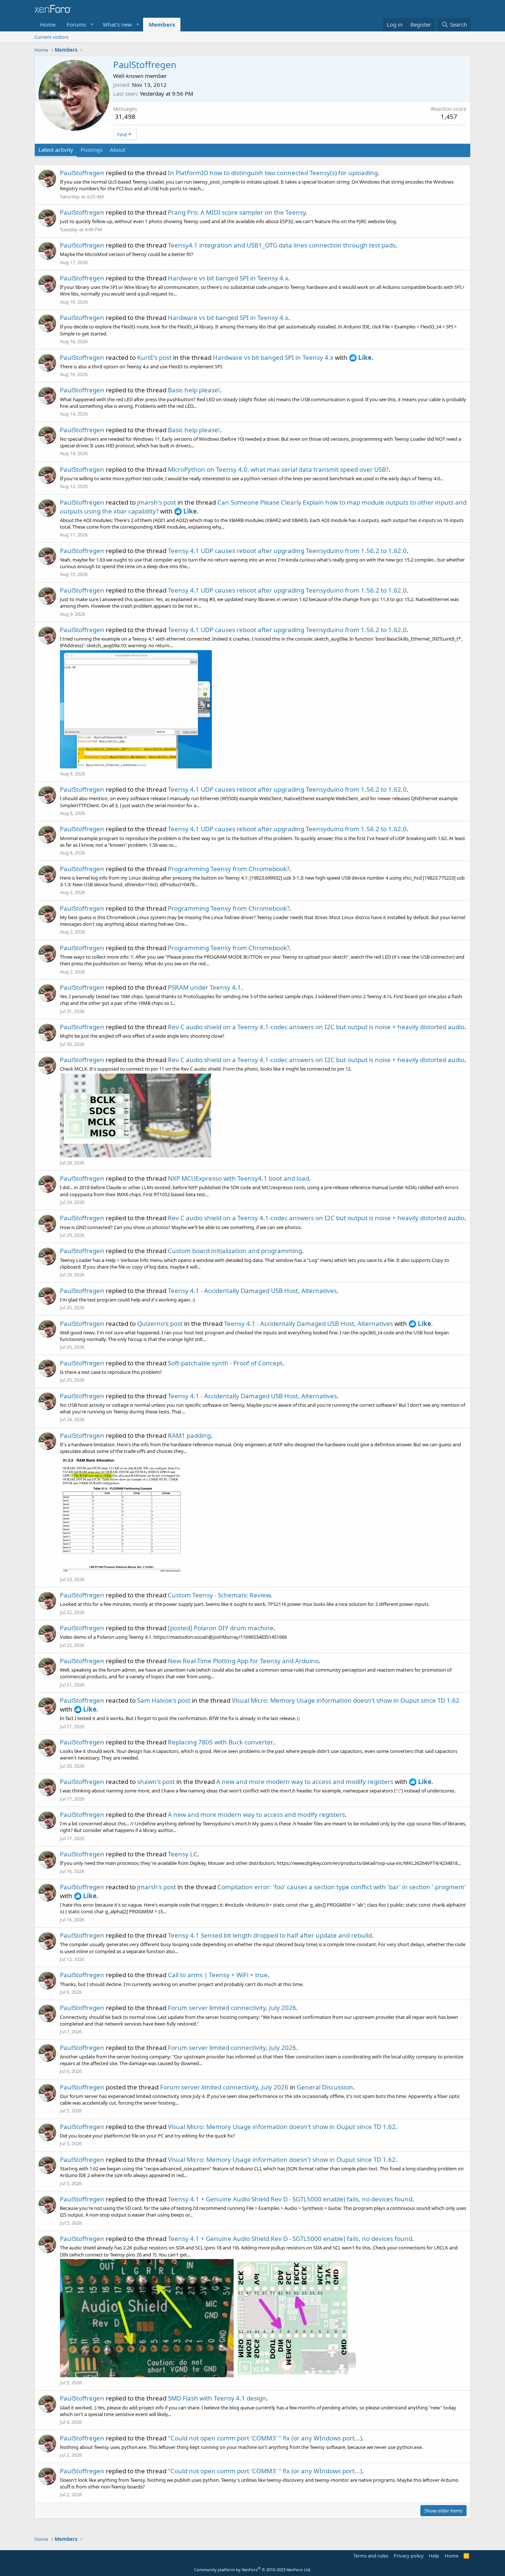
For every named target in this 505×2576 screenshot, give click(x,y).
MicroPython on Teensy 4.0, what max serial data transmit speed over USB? (278, 469)
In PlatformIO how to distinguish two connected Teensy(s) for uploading (273, 173)
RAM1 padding (189, 1435)
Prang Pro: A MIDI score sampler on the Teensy (237, 212)
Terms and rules (371, 2556)
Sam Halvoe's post (164, 1700)
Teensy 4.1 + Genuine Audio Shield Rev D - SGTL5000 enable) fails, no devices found (290, 2199)
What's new (117, 24)
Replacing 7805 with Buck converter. (221, 1742)
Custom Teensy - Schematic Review (219, 1595)
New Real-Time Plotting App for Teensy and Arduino (243, 1661)
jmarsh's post (157, 502)
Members (162, 24)
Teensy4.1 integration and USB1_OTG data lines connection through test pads (282, 245)
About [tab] (118, 150)
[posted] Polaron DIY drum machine (221, 1628)
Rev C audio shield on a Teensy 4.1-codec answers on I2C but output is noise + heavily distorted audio (316, 1027)
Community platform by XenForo (253, 2570)
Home (48, 24)
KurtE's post (154, 357)
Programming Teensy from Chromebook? (229, 869)
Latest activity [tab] (56, 150)
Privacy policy (409, 2556)
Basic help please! (194, 390)
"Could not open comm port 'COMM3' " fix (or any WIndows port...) (265, 2438)
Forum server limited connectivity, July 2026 (232, 2008)
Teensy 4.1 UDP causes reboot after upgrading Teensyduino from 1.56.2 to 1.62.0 (287, 551)
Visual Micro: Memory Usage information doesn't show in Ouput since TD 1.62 (346, 1700)
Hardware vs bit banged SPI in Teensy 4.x (228, 278)
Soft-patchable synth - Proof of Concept (225, 1363)
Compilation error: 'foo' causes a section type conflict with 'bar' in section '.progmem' (342, 1887)
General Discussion (325, 2087)
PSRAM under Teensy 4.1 (204, 987)
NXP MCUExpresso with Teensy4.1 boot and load (238, 1178)
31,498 (125, 117)
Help (434, 2556)
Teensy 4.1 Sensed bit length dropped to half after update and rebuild (270, 1935)
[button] (92, 25)
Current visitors (51, 37)
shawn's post (156, 1782)
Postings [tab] (91, 150)
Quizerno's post (160, 1323)
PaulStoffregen (82, 173)
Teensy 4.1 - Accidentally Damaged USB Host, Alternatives (252, 1291)
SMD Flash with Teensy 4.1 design (217, 2398)
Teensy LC (183, 1854)
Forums (76, 24)
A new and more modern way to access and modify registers (305, 1782)
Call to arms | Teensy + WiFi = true (218, 1975)
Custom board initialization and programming (235, 1251)
